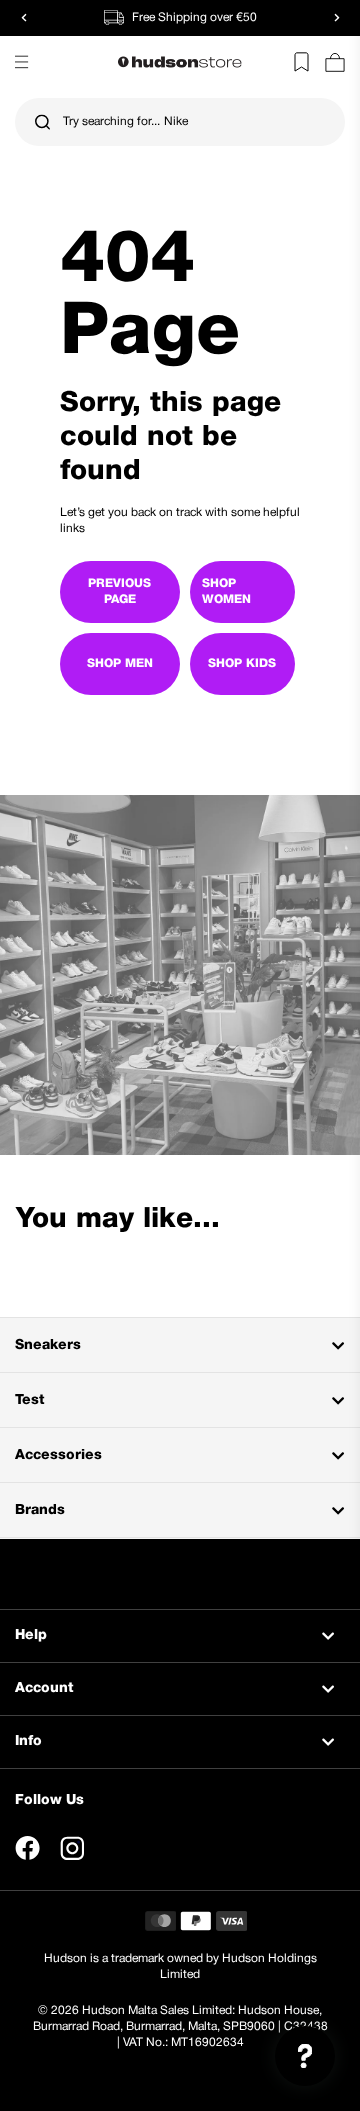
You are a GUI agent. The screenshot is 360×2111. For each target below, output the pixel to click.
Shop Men (120, 663)
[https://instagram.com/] (72, 1848)
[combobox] (180, 122)
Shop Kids (242, 663)
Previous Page (119, 591)
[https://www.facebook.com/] (27, 1848)
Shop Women (226, 591)
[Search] (42, 122)
